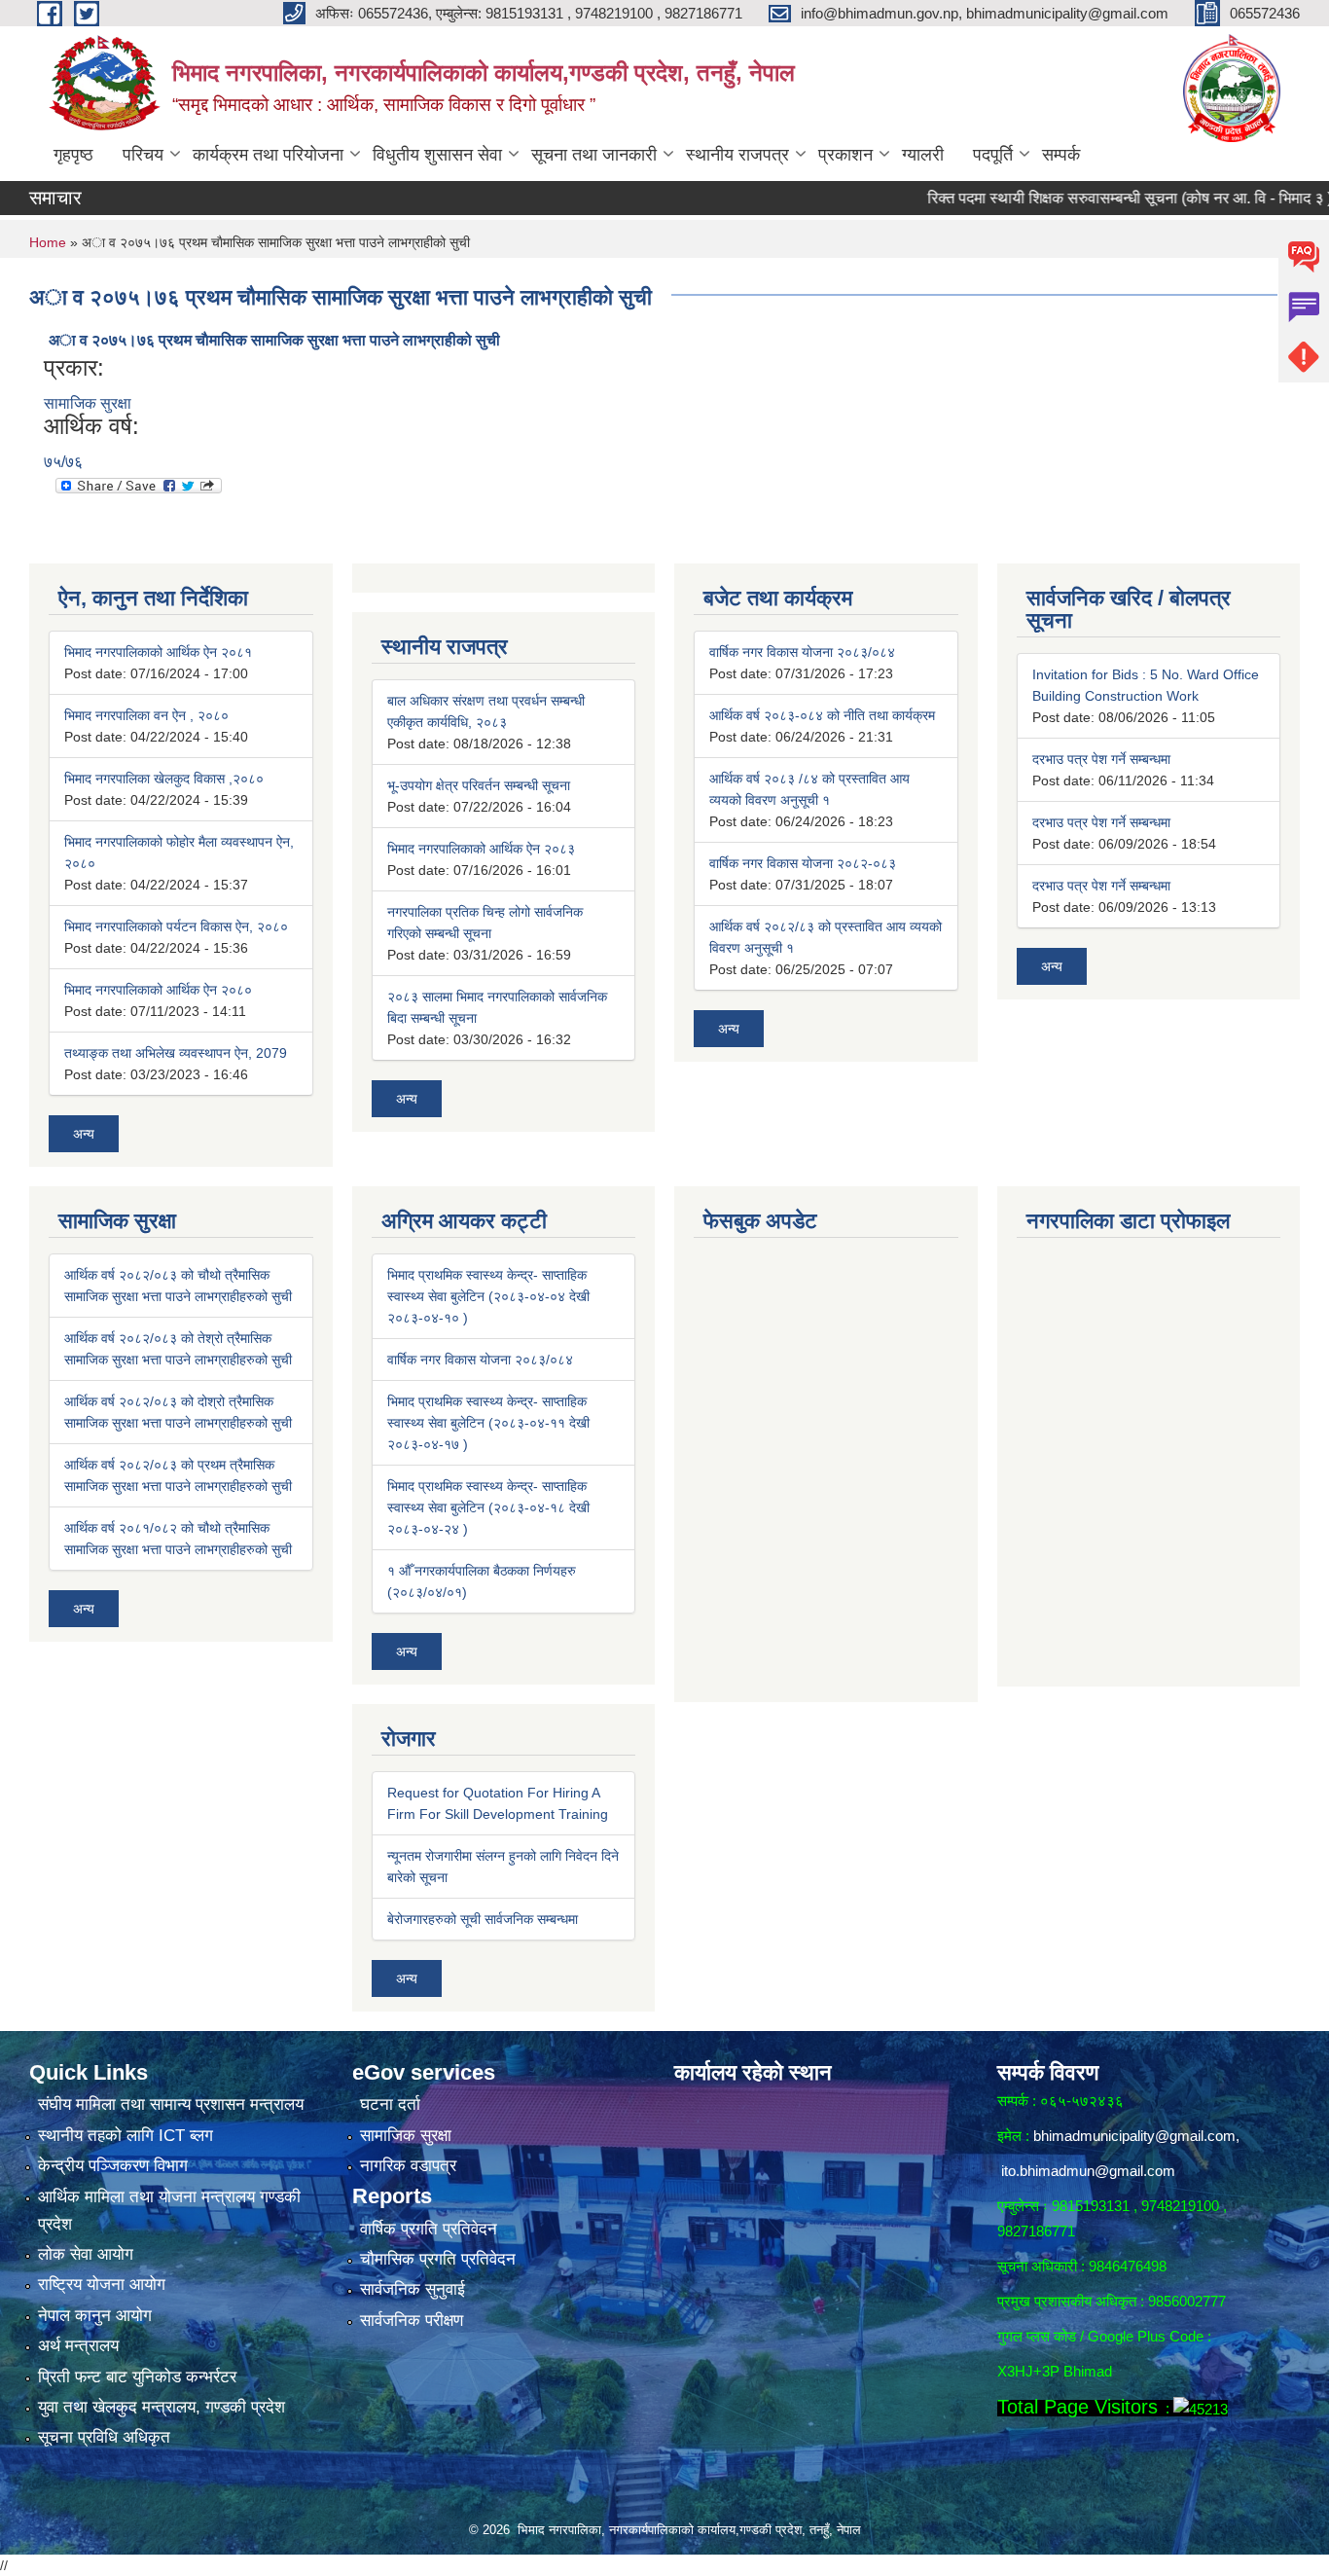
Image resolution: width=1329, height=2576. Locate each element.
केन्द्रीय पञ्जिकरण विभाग (113, 2166)
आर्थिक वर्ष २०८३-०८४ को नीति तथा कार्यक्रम (822, 715)
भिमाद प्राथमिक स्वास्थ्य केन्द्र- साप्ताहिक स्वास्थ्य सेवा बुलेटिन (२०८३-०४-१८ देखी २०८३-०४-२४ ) (488, 1507)
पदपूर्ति (993, 155)
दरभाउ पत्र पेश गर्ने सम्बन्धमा (1101, 759)
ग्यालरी (923, 155)
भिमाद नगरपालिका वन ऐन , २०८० (146, 715)
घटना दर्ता (390, 2104)
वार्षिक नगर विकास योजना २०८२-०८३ (803, 863)
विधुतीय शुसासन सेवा (437, 155)
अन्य (84, 1134)
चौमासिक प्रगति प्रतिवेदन (438, 2259)
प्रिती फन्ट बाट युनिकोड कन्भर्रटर (137, 2377)
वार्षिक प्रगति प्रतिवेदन (429, 2229)
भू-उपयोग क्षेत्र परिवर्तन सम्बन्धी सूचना (479, 785)
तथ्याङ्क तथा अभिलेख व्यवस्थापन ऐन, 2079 (176, 1053)
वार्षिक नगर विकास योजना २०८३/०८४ (802, 652)
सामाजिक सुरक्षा (88, 403)
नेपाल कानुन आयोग (95, 2316)
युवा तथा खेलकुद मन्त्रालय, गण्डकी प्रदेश (162, 2407)
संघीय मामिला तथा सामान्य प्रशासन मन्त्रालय (171, 2104)
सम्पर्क (1061, 155)
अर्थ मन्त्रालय (78, 2346)
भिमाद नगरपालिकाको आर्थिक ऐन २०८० (158, 990)
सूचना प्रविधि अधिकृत (104, 2437)
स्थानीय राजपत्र (737, 155)
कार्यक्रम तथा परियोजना (268, 155)
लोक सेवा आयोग (86, 2254)
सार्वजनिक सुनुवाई (413, 2289)
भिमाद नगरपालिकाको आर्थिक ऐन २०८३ (481, 849)
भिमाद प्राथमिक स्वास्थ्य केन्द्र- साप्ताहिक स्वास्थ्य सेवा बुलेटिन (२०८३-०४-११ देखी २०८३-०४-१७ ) (488, 1423)
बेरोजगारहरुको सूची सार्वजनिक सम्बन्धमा (483, 1919)
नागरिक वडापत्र (408, 2166)
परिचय (143, 155)
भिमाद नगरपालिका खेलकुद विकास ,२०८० (164, 779)
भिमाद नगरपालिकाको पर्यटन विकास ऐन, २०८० (176, 926)
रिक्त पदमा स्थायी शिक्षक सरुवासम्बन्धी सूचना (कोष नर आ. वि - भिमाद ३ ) (1084, 198)
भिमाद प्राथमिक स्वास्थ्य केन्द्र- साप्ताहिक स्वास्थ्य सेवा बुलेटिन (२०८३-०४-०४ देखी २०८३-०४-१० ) (488, 1296)
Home (48, 242)
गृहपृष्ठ (73, 155)
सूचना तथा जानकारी (594, 155)
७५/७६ (63, 462)
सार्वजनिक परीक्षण (412, 2321)
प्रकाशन (845, 155)
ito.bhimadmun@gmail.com (1088, 2171)
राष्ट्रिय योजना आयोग (102, 2285)
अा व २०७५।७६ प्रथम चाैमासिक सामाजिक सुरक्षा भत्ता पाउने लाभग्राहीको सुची (274, 340)
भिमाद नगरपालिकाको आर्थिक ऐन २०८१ (158, 652)
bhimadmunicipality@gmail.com (1134, 2136)
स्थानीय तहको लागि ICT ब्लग (126, 2136)
